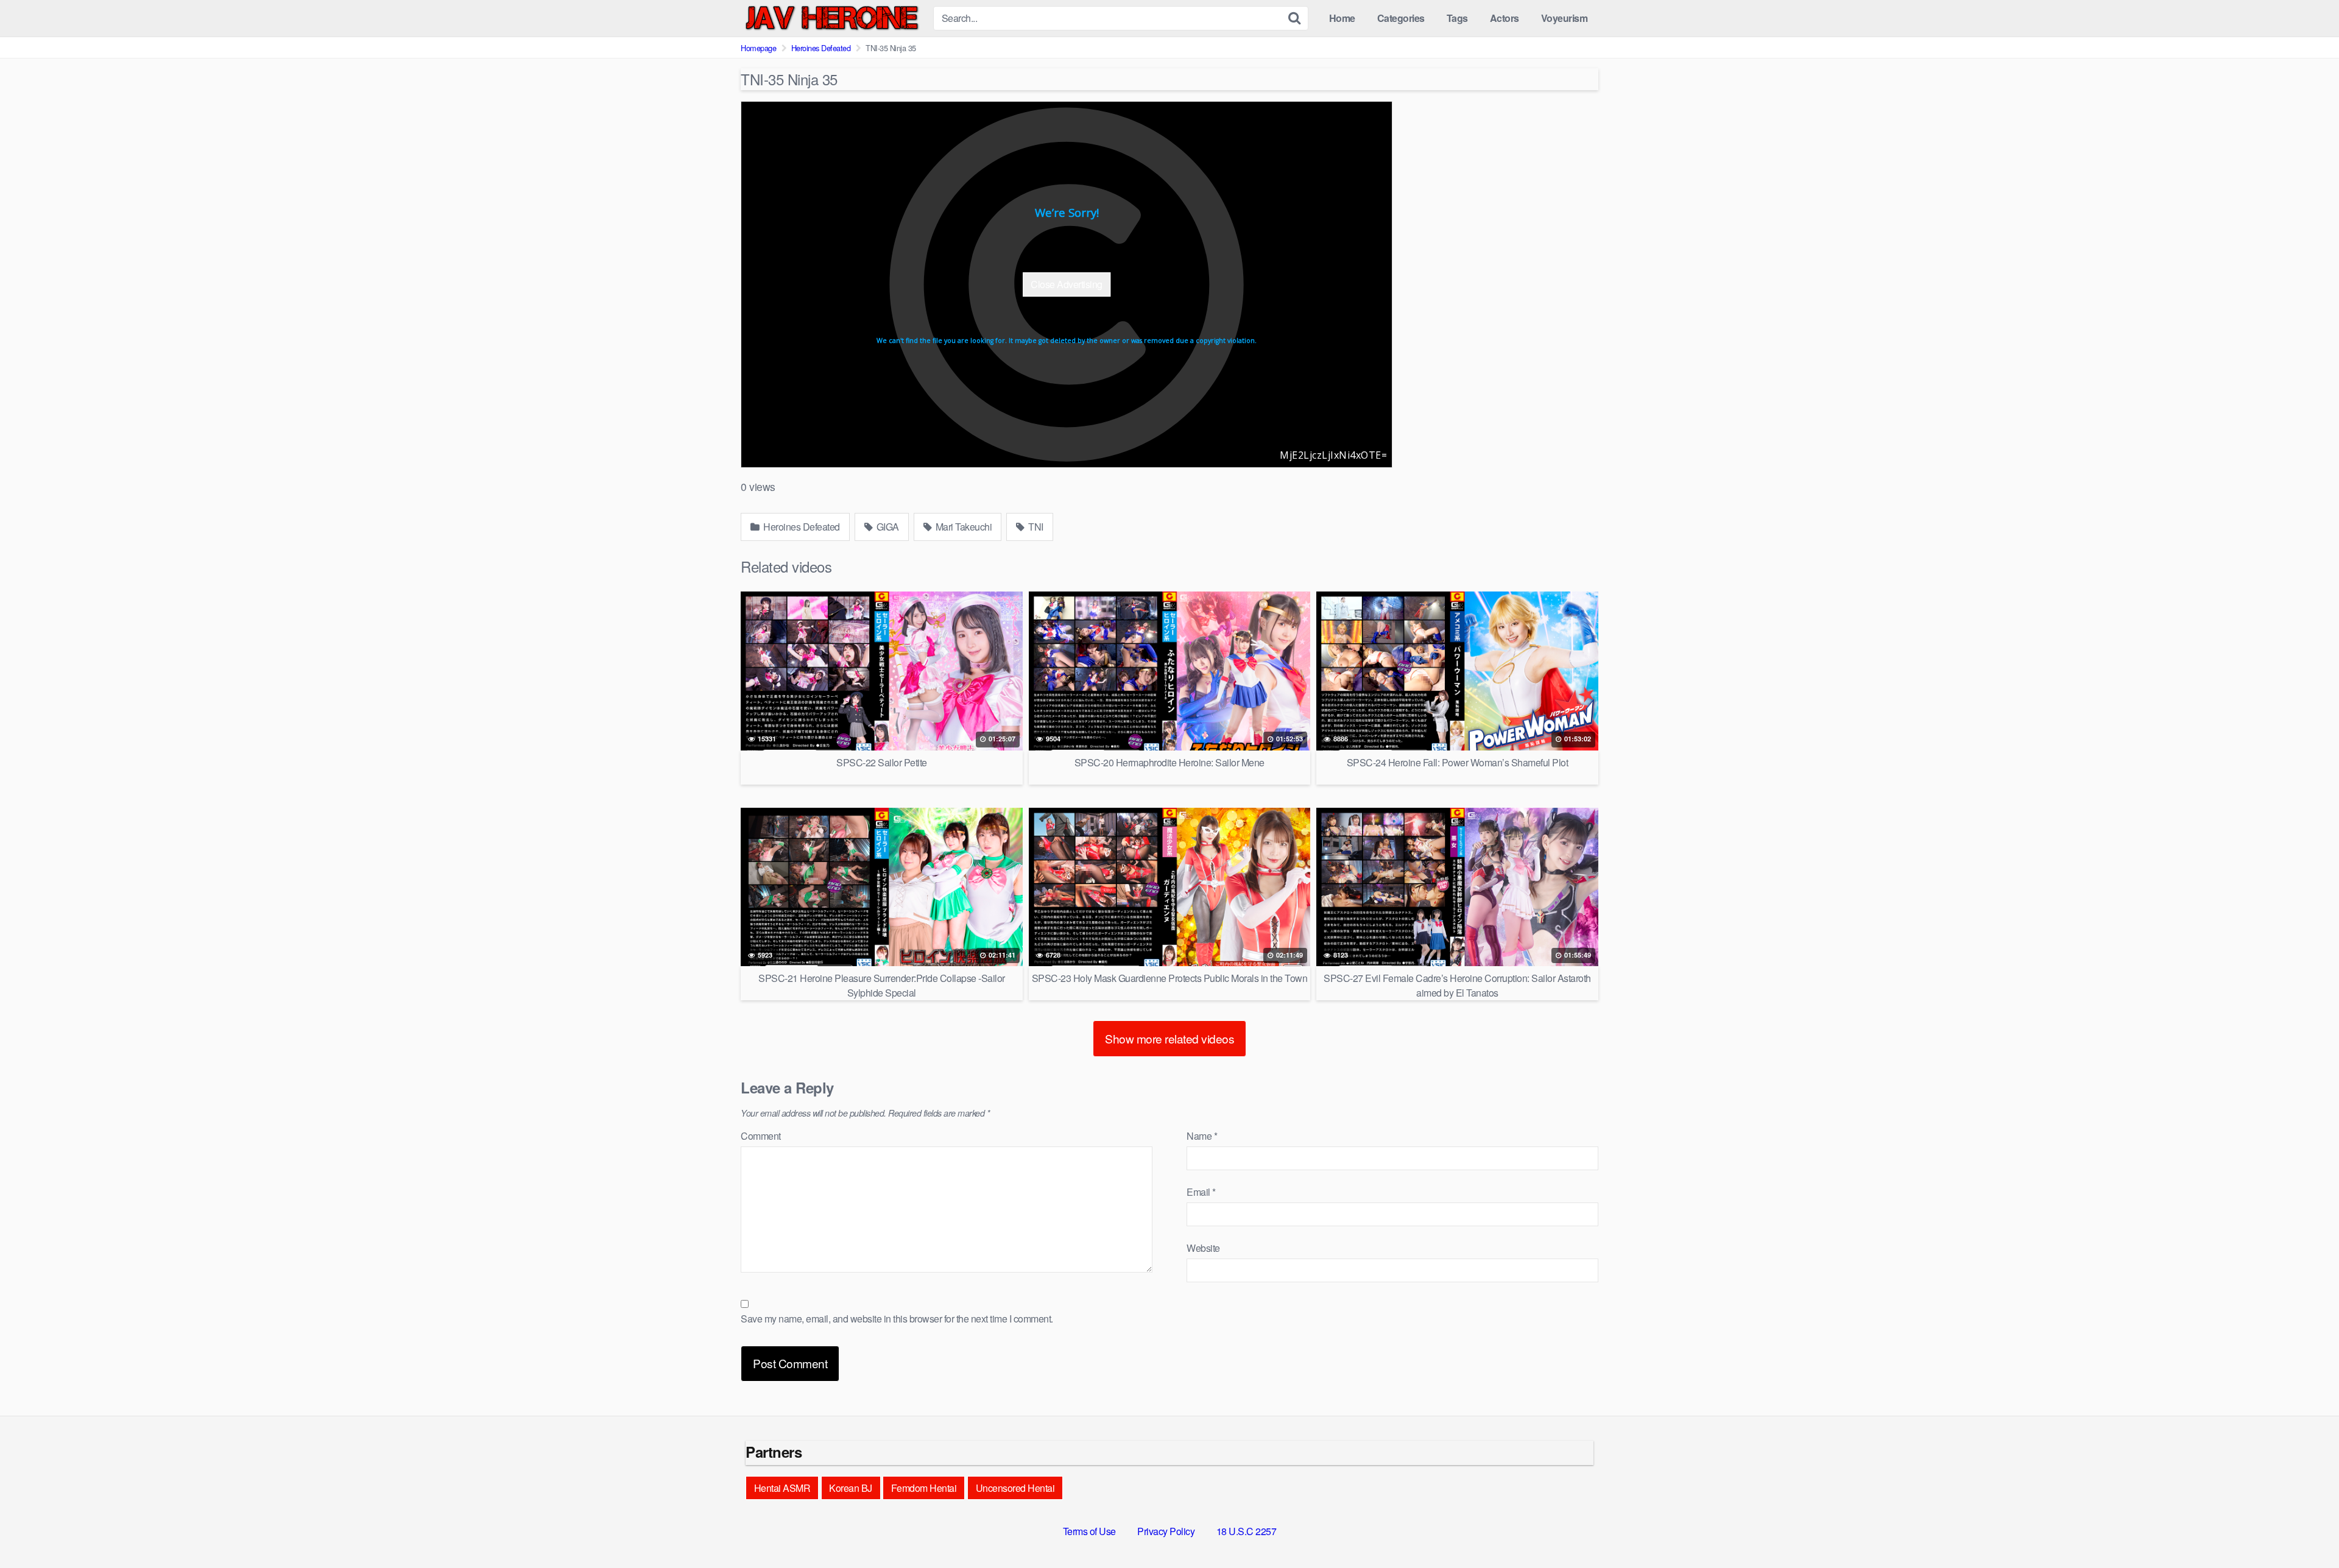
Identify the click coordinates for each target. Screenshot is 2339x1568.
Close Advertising (1067, 284)
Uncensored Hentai (1015, 1488)
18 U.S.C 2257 (1247, 1531)
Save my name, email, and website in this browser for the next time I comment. (897, 1319)
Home (1342, 18)
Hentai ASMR (782, 1488)
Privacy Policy (1166, 1531)
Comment (761, 1136)
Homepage (758, 48)
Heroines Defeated (821, 48)
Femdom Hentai (924, 1488)
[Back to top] (2305, 1529)
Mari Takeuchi (962, 527)
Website (1203, 1248)
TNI (1035, 527)
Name (1202, 1136)
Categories (1401, 18)
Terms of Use (1089, 1531)
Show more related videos (1169, 1038)
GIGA (887, 527)
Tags (1457, 18)
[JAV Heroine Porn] (832, 18)
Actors (1505, 18)
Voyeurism (1565, 18)
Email (1201, 1192)
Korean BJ (851, 1488)
